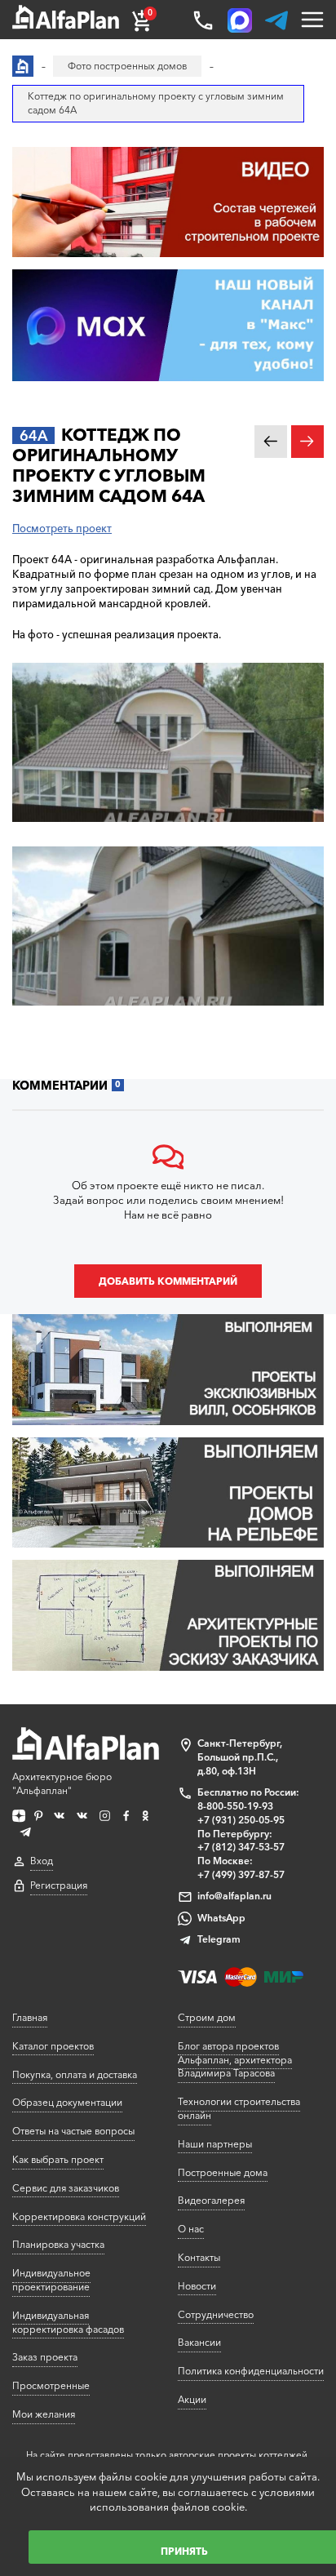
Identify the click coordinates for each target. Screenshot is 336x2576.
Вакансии (199, 2342)
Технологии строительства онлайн (239, 2108)
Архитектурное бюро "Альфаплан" (62, 1783)
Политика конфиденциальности (251, 2371)
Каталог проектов (53, 2046)
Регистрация (59, 1885)
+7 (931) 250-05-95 (241, 1820)
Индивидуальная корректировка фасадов (68, 2322)
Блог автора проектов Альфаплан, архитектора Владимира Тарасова (235, 2060)
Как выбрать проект (58, 2159)
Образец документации (67, 2102)
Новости (197, 2286)
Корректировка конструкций (79, 2216)
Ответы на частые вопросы (73, 2131)
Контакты (199, 2257)
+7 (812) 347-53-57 (241, 1847)
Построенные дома (223, 2172)
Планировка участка (58, 2244)
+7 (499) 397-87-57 (241, 1874)
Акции (192, 2399)
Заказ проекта (45, 2357)
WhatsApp (221, 1918)
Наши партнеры (215, 2144)
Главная (30, 2017)
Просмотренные (51, 2385)
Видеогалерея (211, 2200)
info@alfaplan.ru (234, 1896)
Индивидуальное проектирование (51, 2280)
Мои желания (44, 2414)
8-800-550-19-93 (235, 1806)
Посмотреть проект (62, 528)
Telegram (219, 1939)
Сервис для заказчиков (66, 2188)
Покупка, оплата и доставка (75, 2074)
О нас (191, 2229)
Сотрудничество (216, 2314)
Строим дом (207, 2017)
